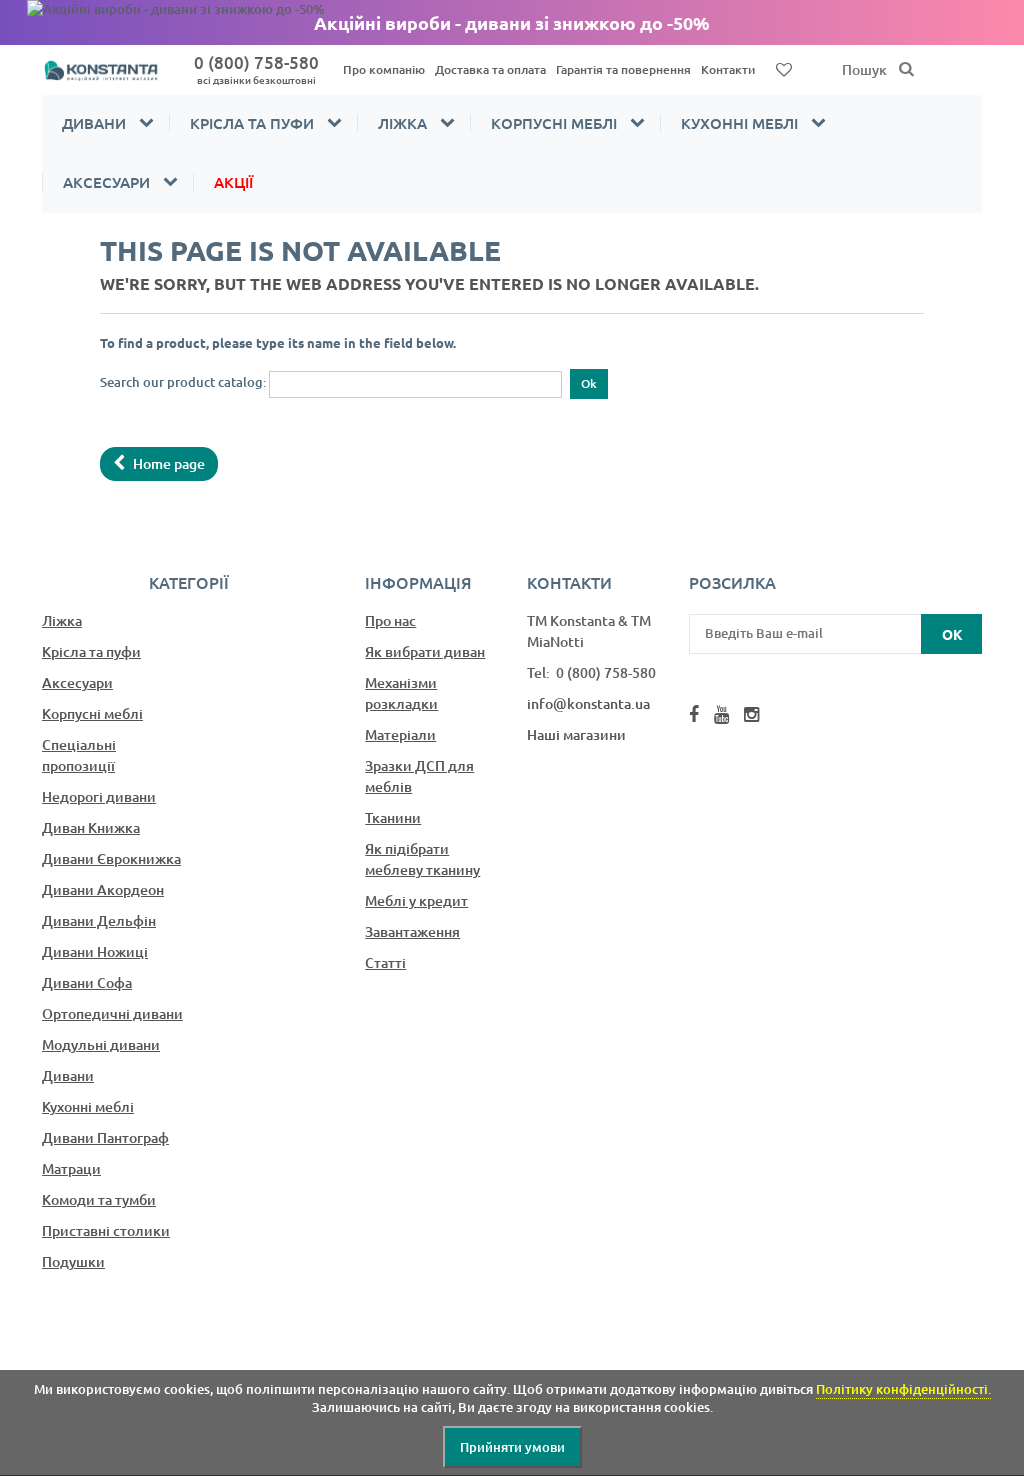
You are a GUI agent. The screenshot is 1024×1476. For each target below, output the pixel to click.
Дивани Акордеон (103, 889)
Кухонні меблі (739, 123)
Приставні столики (106, 1230)
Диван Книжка (91, 827)
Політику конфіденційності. (903, 1389)
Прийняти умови (512, 1447)
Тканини (393, 817)
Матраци (71, 1168)
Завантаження (412, 931)
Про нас (390, 620)
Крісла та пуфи (252, 123)
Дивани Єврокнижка (111, 858)
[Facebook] (694, 714)
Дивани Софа (87, 982)
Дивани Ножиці (95, 951)
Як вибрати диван (425, 651)
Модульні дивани (101, 1044)
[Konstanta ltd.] (108, 70)
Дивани (94, 123)
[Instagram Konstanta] (751, 714)
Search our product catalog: (183, 382)
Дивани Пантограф (105, 1137)
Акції (233, 182)
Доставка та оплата (490, 69)
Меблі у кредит (416, 900)
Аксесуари (106, 182)
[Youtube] (721, 714)
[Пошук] (907, 70)
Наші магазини (576, 734)
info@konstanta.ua (588, 703)
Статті (385, 962)
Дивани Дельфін (99, 920)
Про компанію (384, 69)
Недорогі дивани (99, 796)
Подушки (73, 1261)
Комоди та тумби (99, 1199)
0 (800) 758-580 (256, 69)
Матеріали (400, 734)
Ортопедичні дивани (112, 1013)
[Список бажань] (784, 68)
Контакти (728, 69)
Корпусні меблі (554, 123)
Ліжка (402, 123)
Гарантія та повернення (623, 69)
